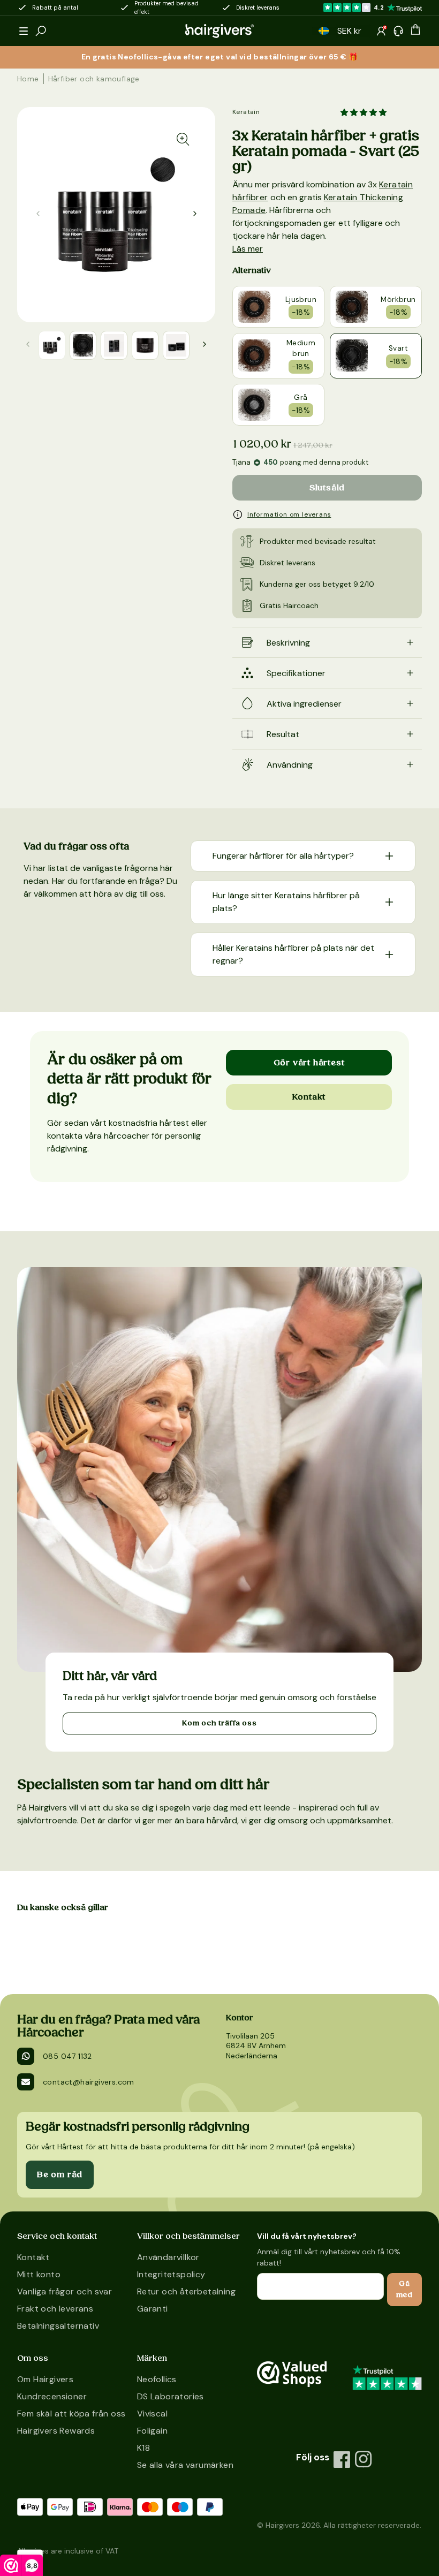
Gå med (404, 2289)
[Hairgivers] (219, 31)
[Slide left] (195, 214)
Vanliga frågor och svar (65, 2291)
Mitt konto (39, 2274)
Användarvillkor (168, 2257)
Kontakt (309, 1097)
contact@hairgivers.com (89, 2082)
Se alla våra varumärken (185, 2465)
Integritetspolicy (171, 2274)
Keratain (246, 112)
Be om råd (60, 2175)
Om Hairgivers (45, 2379)
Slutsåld (327, 488)
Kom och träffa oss (219, 1723)
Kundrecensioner (52, 2396)
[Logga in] (381, 31)
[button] (24, 31)
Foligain (152, 2431)
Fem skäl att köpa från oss (71, 2414)
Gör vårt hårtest (309, 1063)
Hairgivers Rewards (56, 2431)
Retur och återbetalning (186, 2291)
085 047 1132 (67, 2056)
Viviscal (152, 2414)
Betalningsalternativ (58, 2326)
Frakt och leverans (55, 2309)
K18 (143, 2448)
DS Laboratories (171, 2396)
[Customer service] (398, 31)
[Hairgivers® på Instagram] (364, 2459)
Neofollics (157, 2379)
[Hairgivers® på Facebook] (342, 2459)
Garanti (153, 2309)
